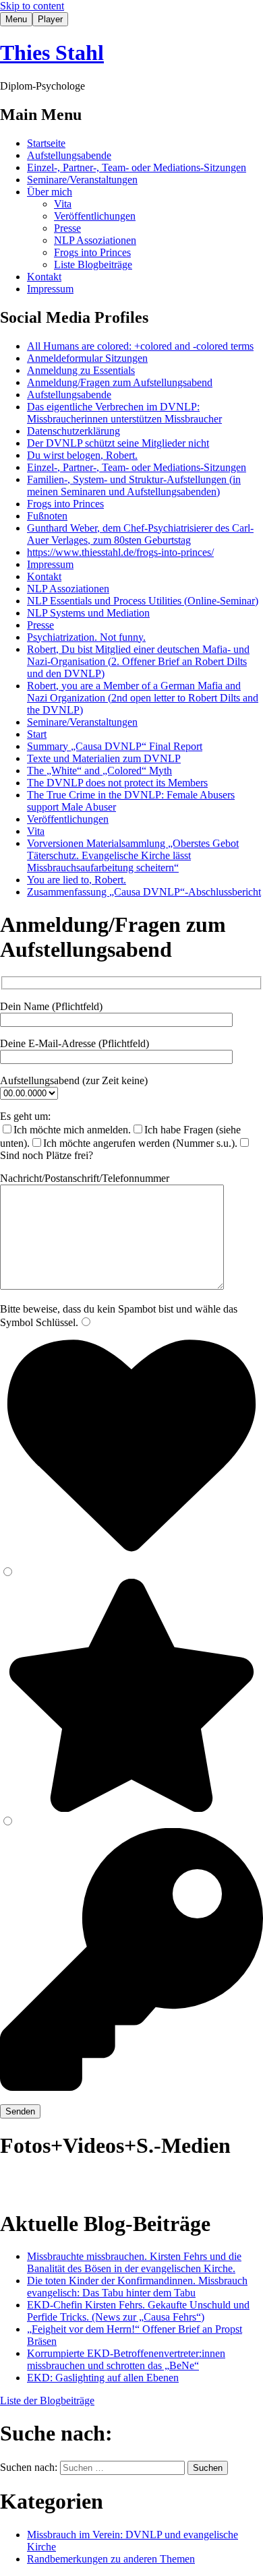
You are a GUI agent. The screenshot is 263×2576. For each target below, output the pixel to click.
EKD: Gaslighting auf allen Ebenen (103, 2378)
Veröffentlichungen (95, 216)
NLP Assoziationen (95, 240)
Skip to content (32, 6)
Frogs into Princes (92, 252)
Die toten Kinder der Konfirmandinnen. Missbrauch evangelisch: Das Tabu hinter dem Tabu (137, 2287)
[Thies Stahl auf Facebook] (70, 2183)
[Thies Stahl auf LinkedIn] (100, 2183)
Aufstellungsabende (69, 155)
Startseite (46, 143)
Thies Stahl (52, 53)
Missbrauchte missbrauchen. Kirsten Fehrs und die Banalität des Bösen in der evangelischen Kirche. (134, 2262)
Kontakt (44, 277)
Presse (67, 228)
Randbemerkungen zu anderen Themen (111, 2559)
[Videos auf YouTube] (40, 2183)
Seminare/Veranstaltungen (82, 180)
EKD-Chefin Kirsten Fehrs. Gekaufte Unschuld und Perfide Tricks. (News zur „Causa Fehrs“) (138, 2311)
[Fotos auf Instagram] (11, 2183)
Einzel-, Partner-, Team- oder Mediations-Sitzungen (137, 167)
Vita (63, 204)
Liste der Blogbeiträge (47, 2400)
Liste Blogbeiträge (93, 264)
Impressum (50, 289)
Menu (16, 19)
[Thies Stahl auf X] (129, 2183)
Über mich (50, 192)
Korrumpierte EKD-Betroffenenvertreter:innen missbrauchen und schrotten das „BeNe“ (126, 2359)
